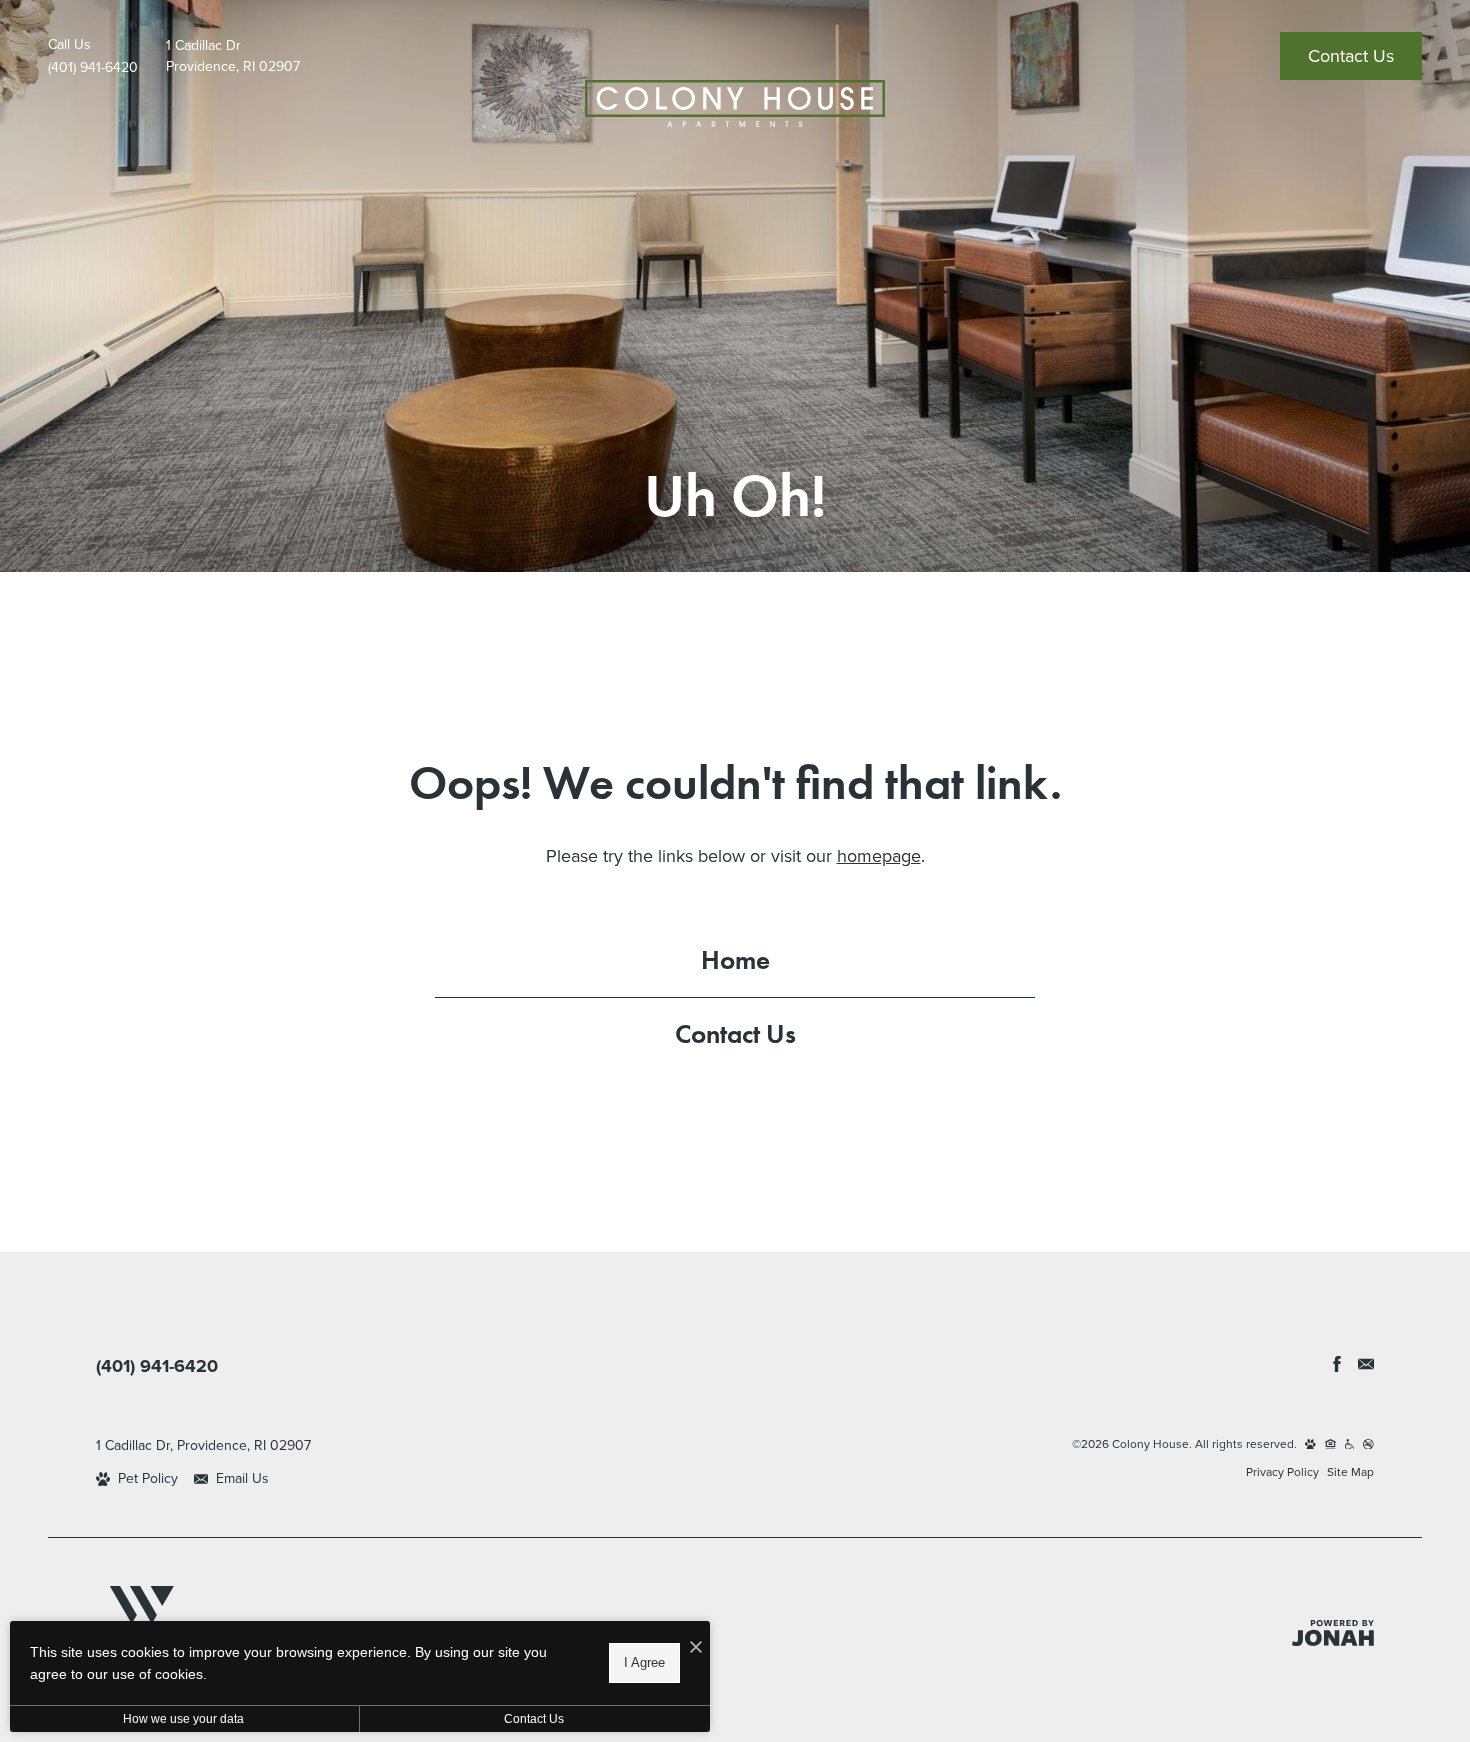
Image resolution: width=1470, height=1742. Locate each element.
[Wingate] (141, 1616)
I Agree (644, 1662)
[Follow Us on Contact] (1366, 1364)
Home (735, 959)
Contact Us (735, 1033)
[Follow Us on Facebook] (1337, 1364)
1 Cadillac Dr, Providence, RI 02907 (203, 1445)
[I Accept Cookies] (696, 1647)
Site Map (1350, 1472)
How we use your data (183, 1719)
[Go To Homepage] (735, 103)
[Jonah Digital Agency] (1333, 1633)
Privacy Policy (1282, 1472)
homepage (879, 856)
